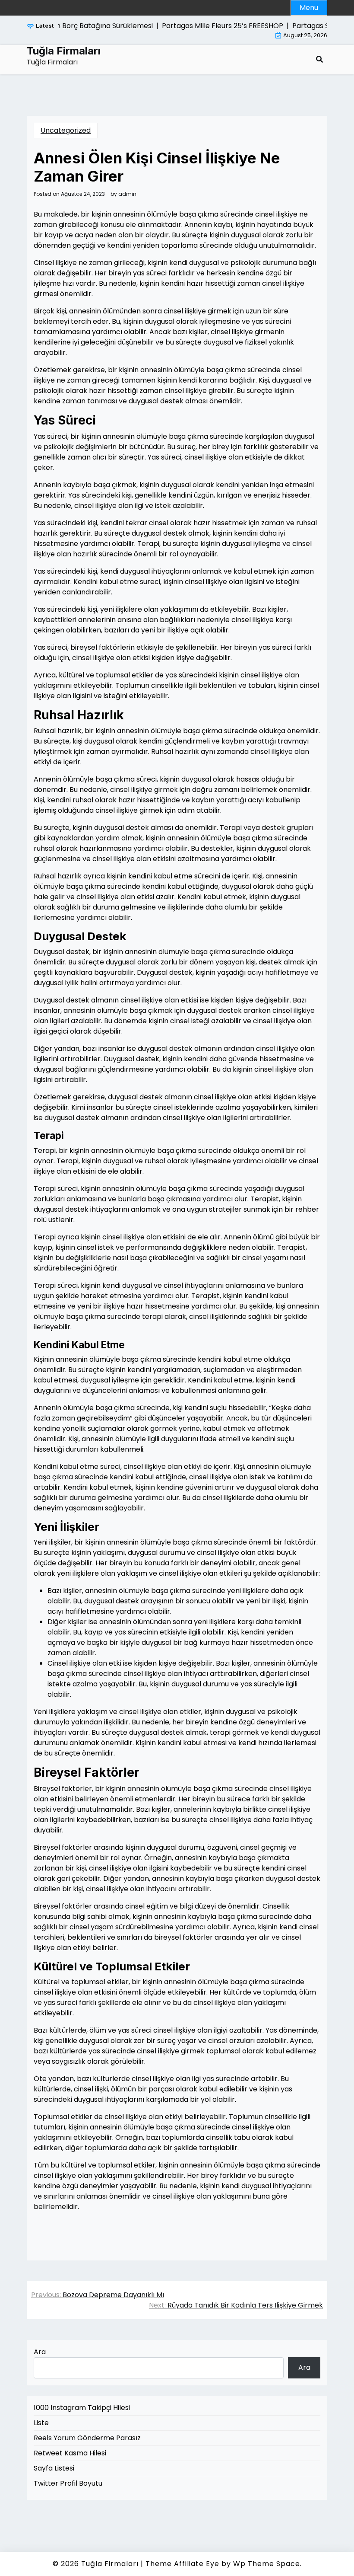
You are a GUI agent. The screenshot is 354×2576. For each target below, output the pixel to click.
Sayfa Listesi (54, 2468)
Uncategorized (66, 130)
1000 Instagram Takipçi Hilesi (82, 2408)
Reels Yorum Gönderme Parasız (87, 2438)
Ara (40, 2352)
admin (127, 194)
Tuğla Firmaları (64, 51)
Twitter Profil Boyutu (68, 2483)
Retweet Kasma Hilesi (70, 2453)
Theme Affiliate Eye (182, 2564)
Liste (41, 2423)
